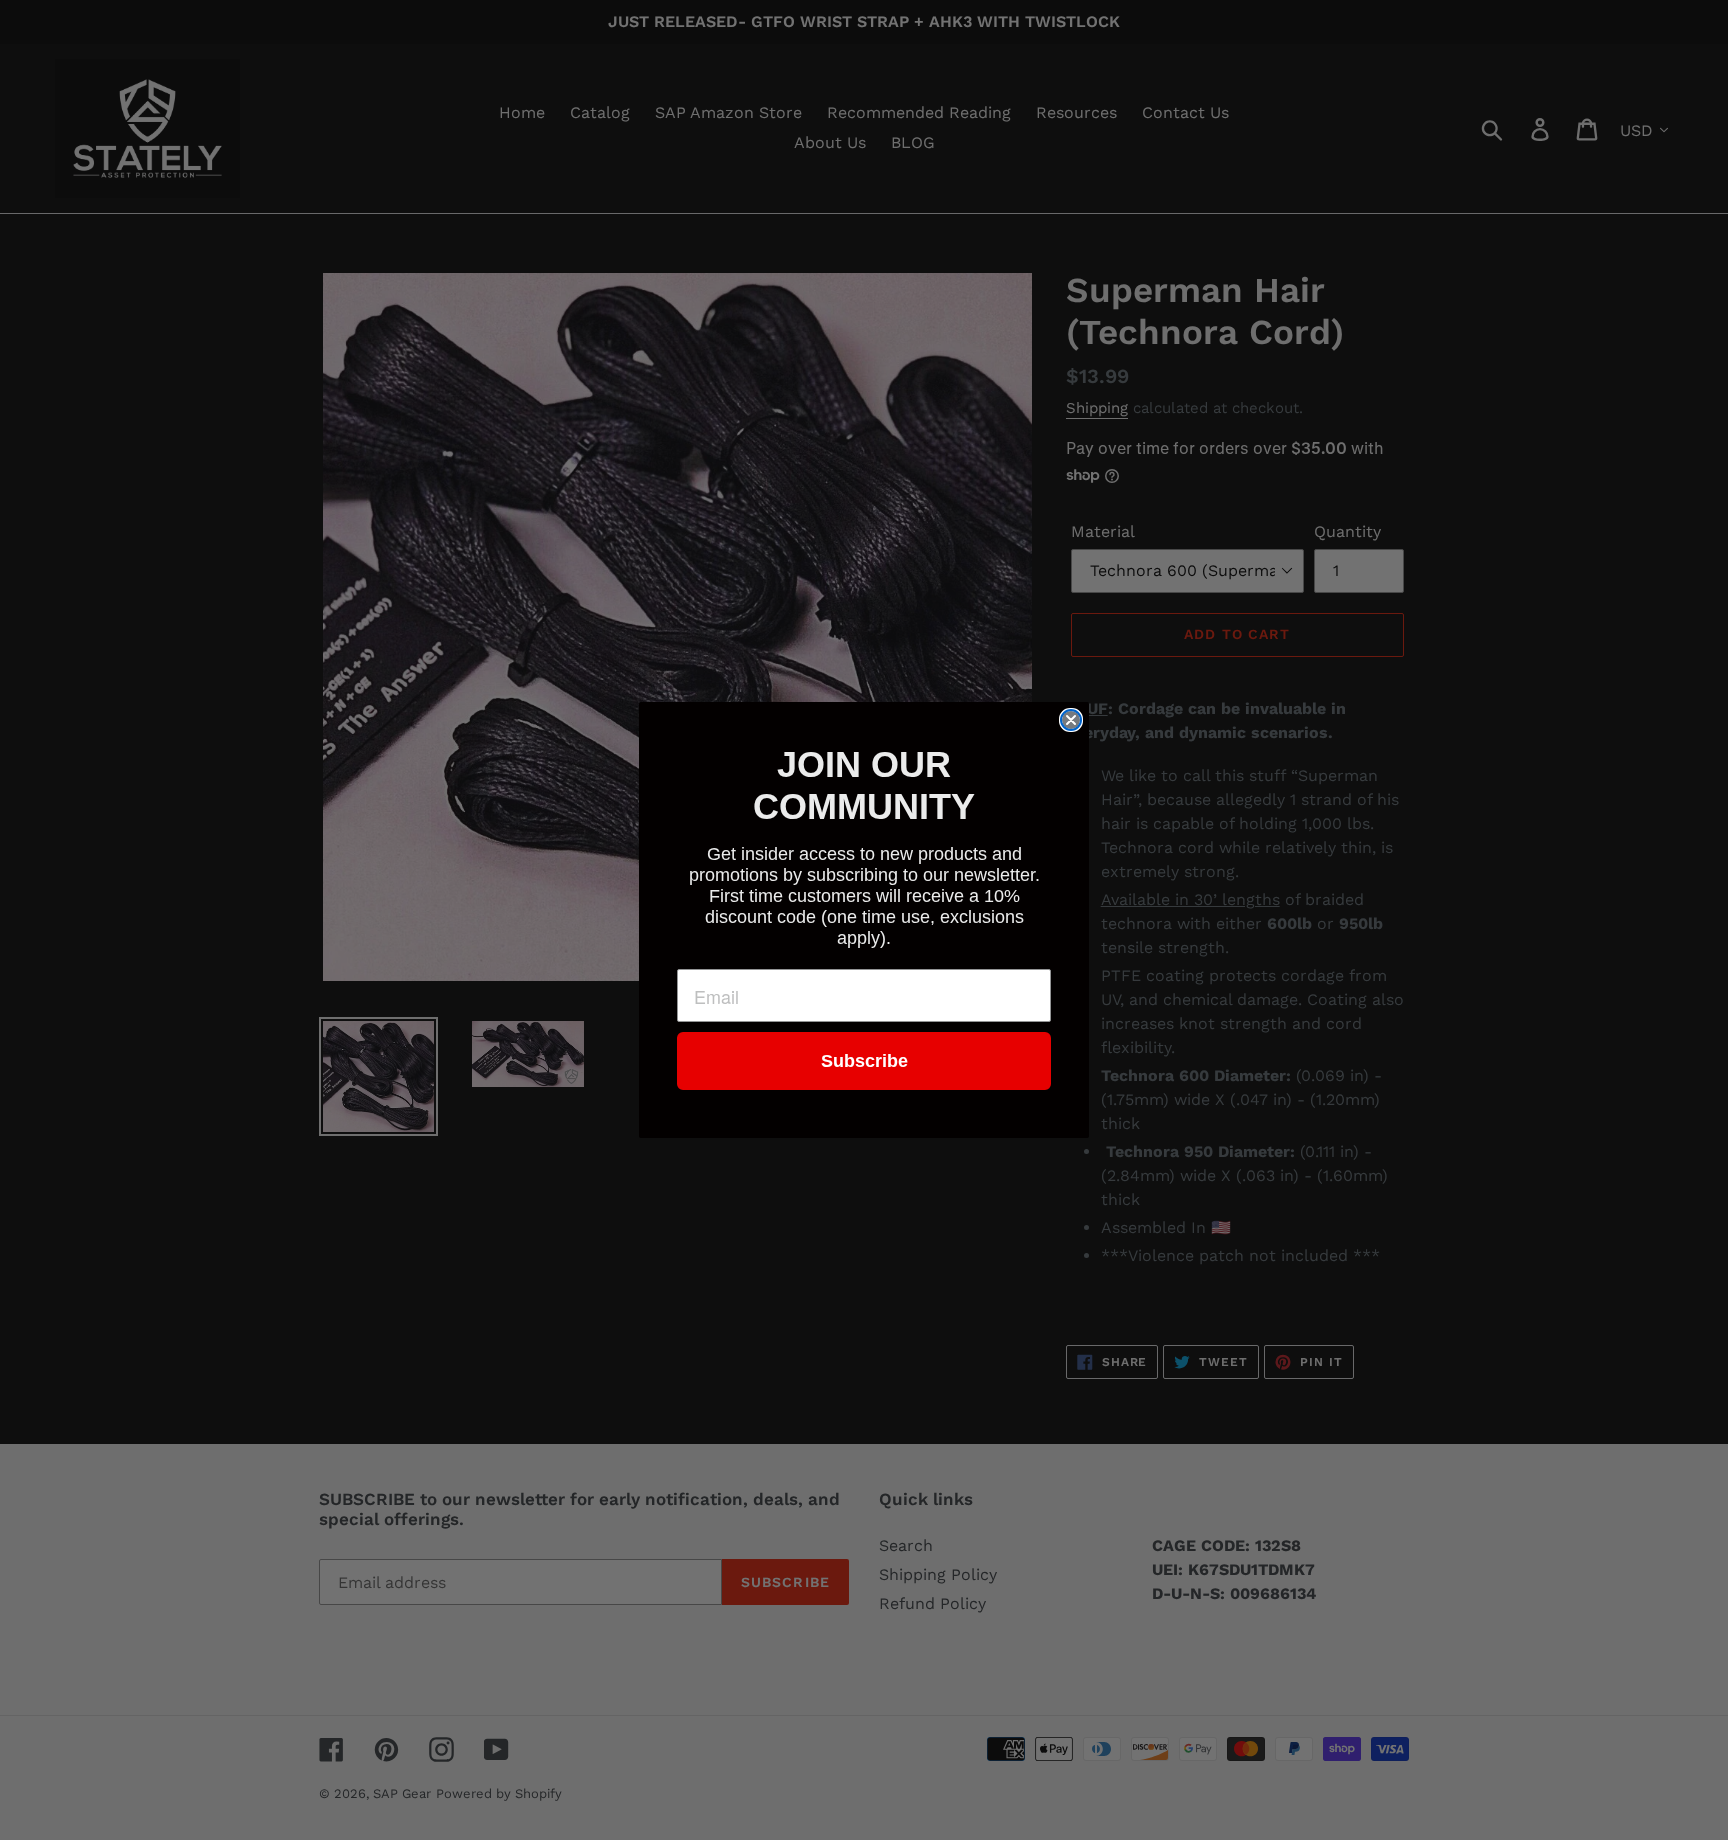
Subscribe (864, 1061)
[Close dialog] (1071, 720)
